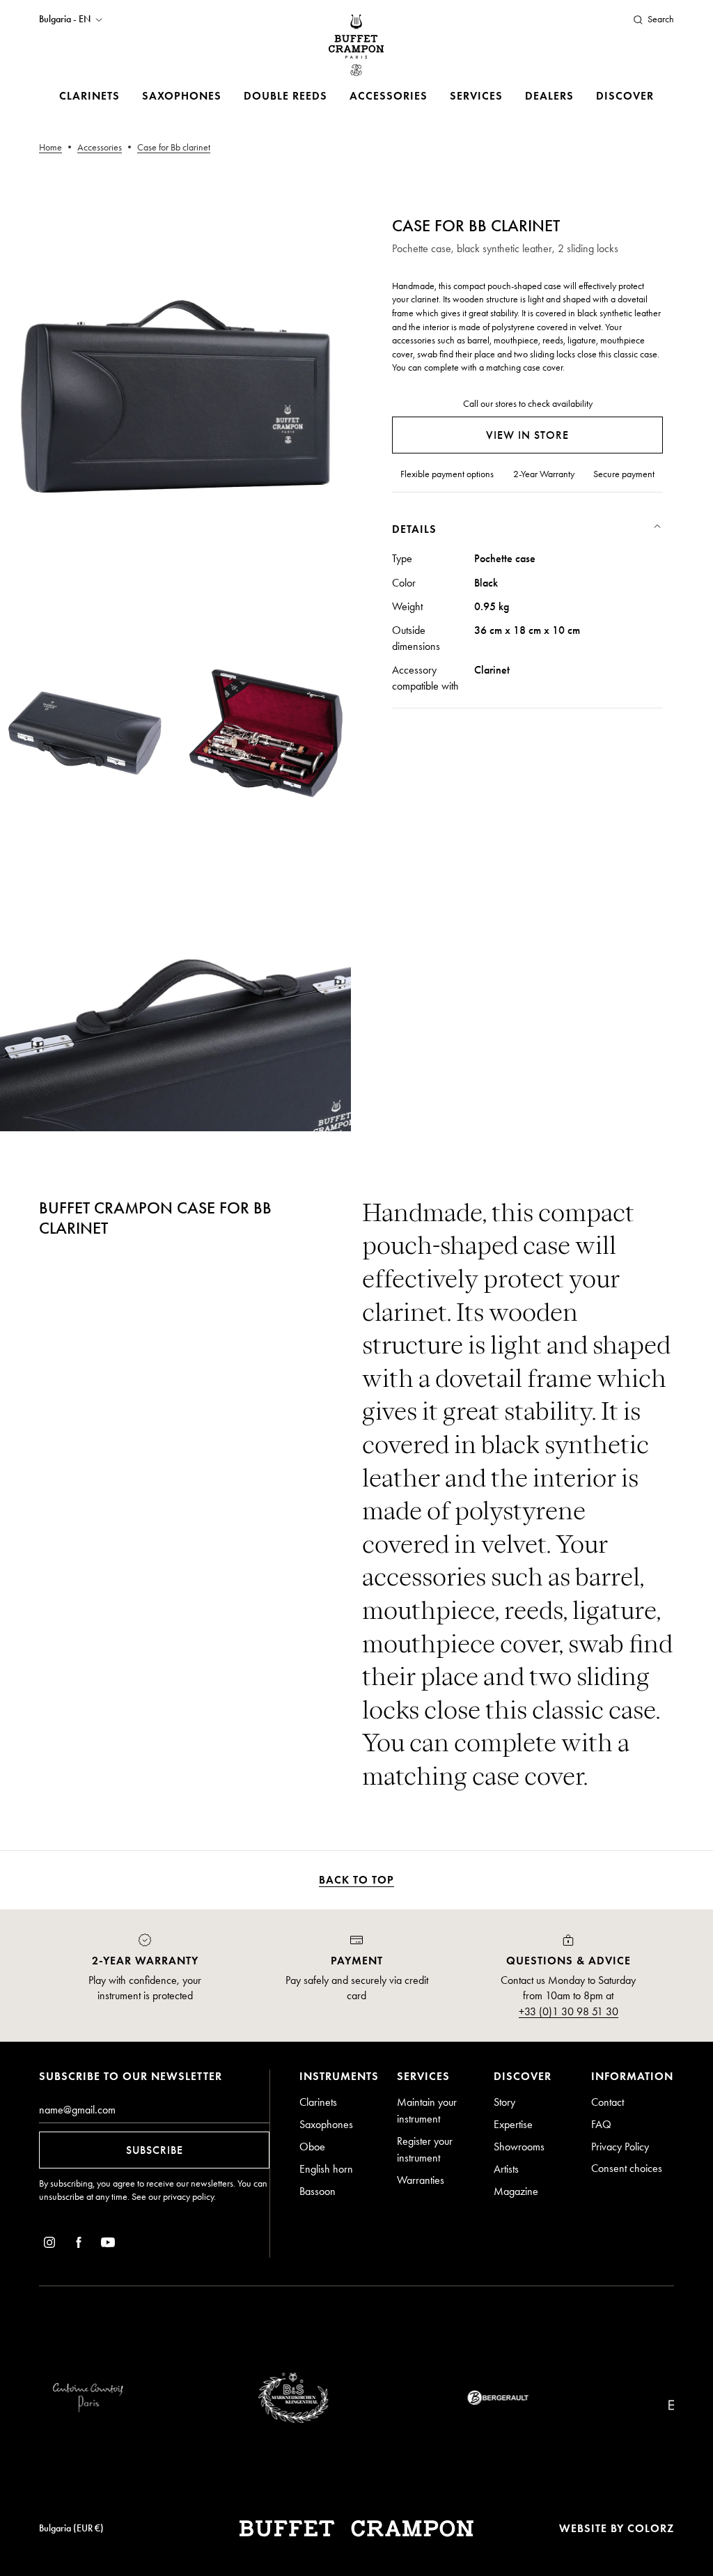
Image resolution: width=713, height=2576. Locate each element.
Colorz (651, 2528)
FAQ (601, 2124)
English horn (326, 2169)
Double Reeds (285, 96)
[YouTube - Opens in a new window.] (108, 2245)
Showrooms (519, 2147)
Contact (608, 2102)
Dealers (549, 96)
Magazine (516, 2191)
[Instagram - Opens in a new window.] (49, 2245)
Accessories (389, 96)
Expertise (513, 2124)
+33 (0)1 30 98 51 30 (569, 2011)
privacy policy (188, 2197)
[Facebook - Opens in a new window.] (79, 2245)
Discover (625, 96)
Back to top (356, 1880)
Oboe (312, 2147)
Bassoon (318, 2191)
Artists (506, 2169)
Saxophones (182, 96)
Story (504, 2102)
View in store (527, 435)
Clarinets (89, 96)
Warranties (421, 2180)
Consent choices (627, 2168)
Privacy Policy (620, 2147)
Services (476, 96)
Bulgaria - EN (65, 20)
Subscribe (155, 2150)
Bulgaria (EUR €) (71, 2528)
